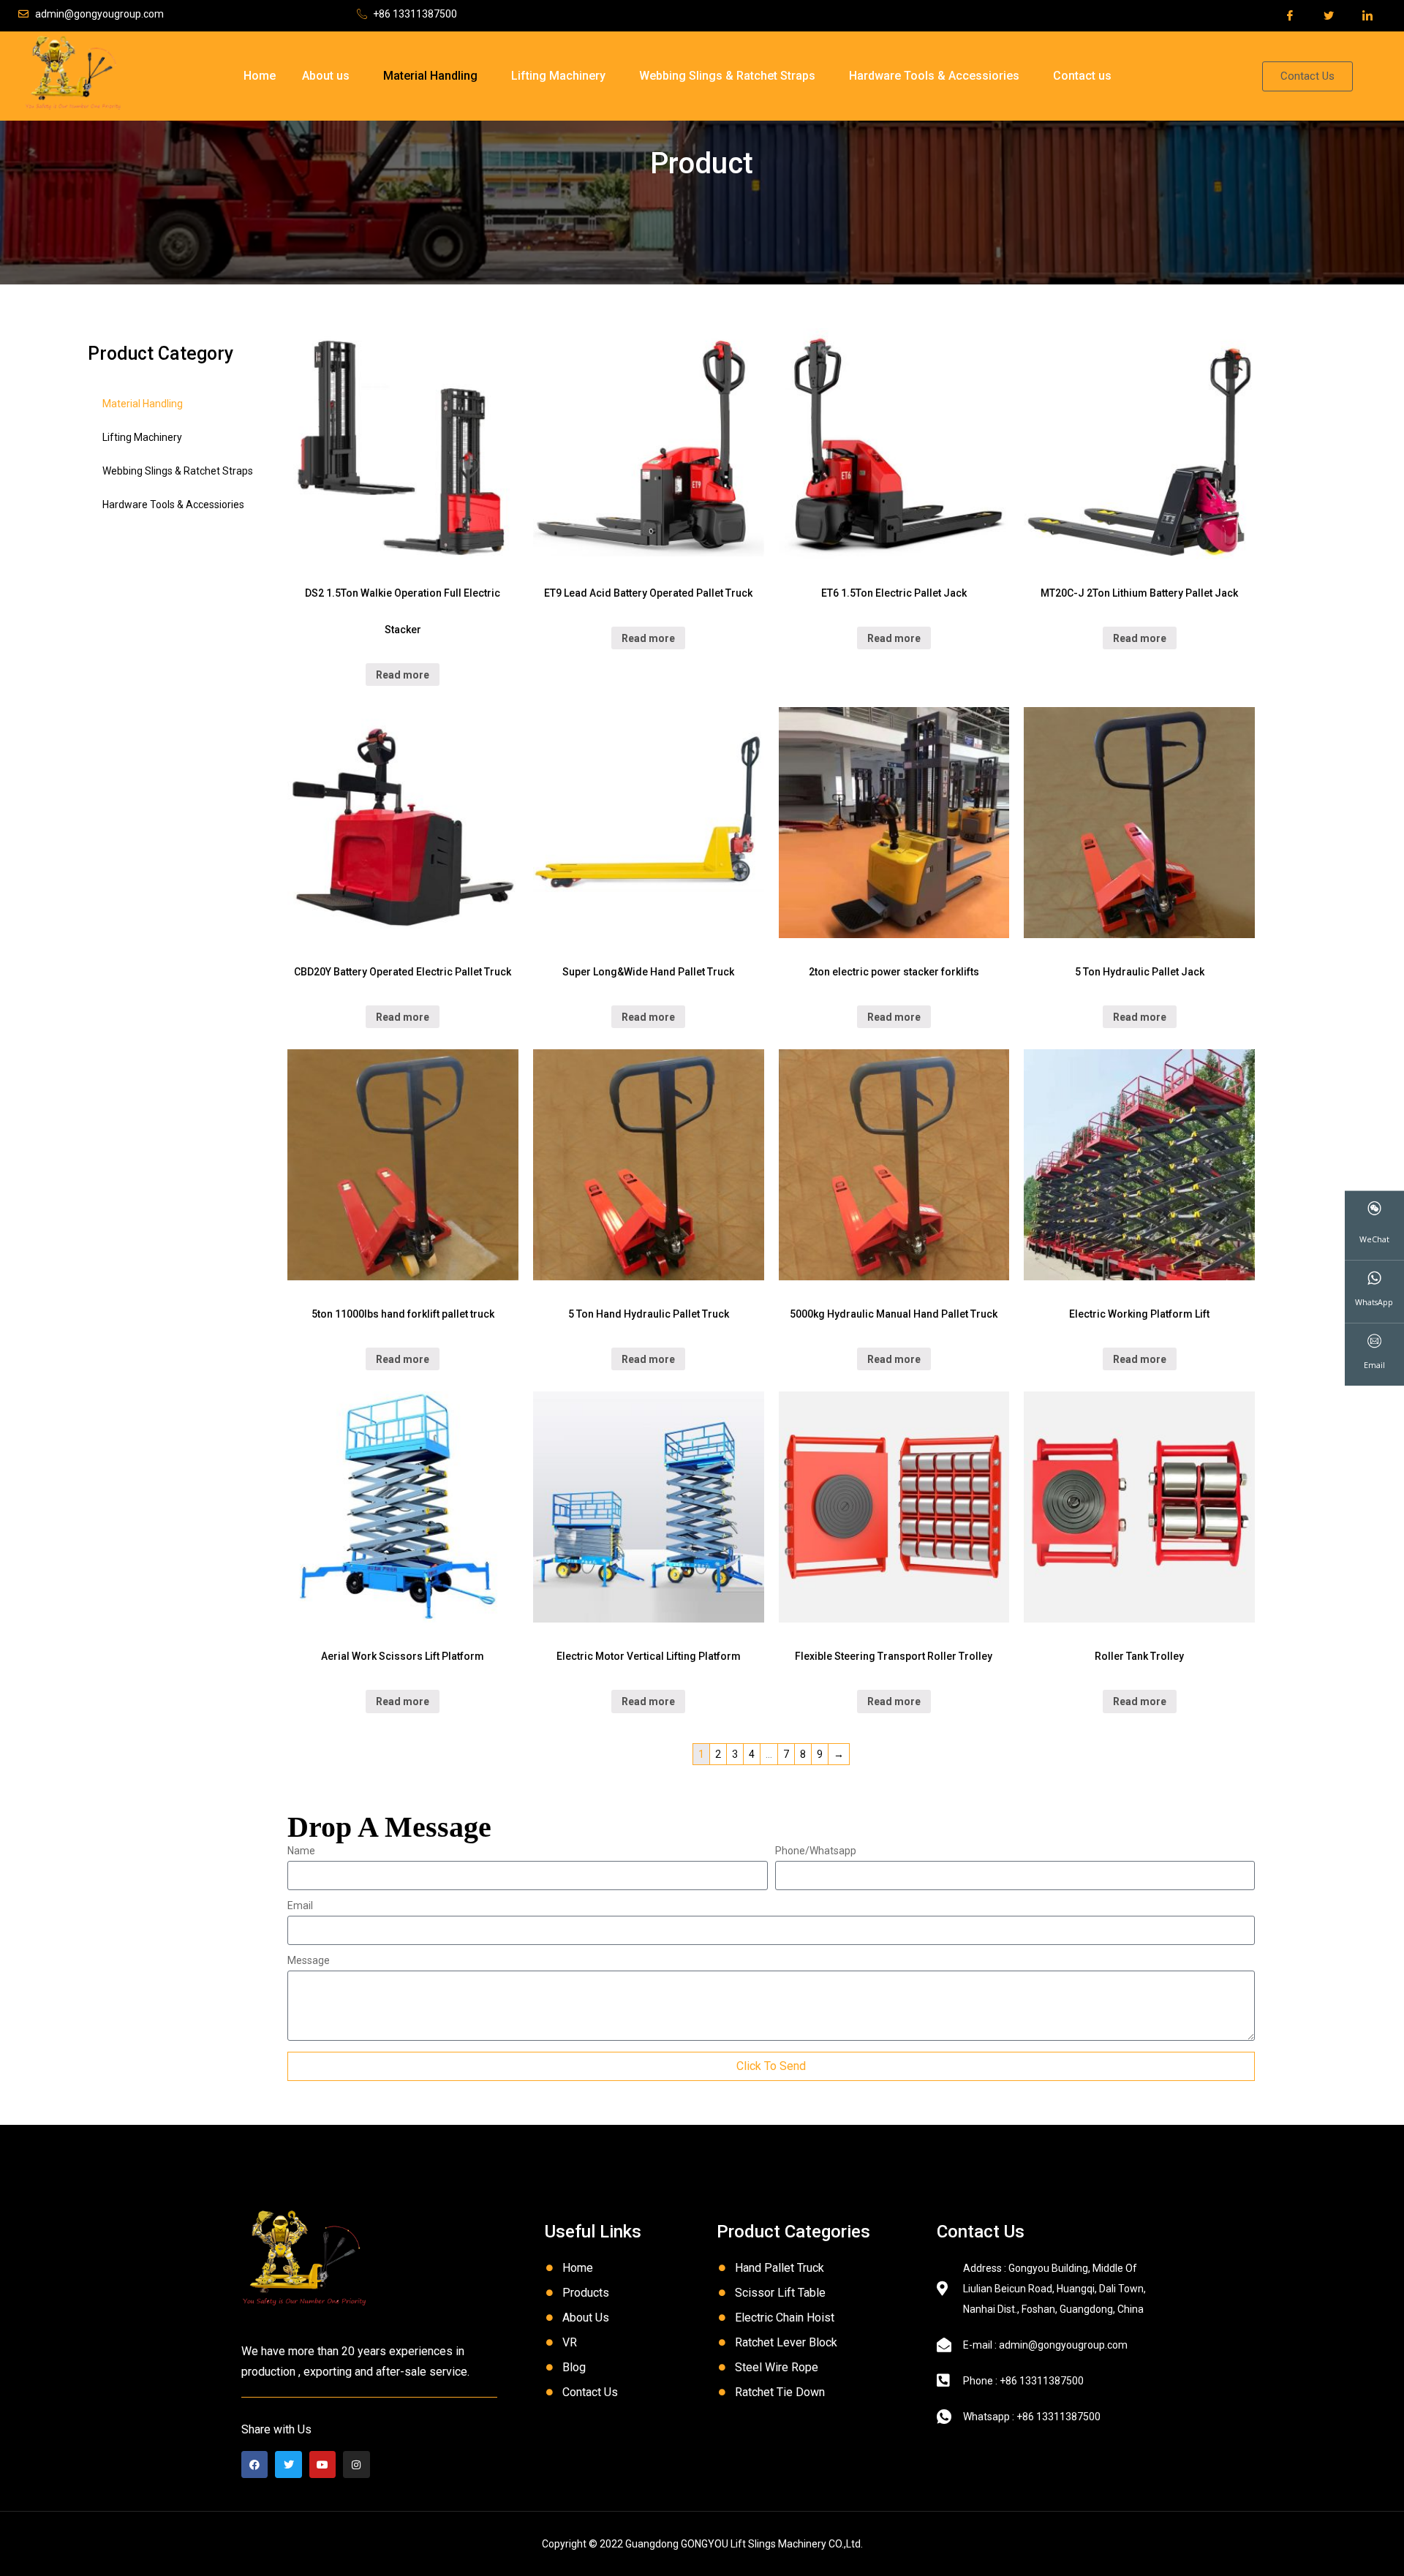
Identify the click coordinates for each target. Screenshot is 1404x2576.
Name (301, 1851)
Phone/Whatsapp (816, 1851)
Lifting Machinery (558, 76)
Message (309, 1961)
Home (260, 76)
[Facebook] (254, 2464)
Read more (403, 675)
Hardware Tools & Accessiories (934, 76)
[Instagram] (356, 2464)
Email (300, 1906)
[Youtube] (322, 2464)
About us (326, 76)
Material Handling (430, 76)
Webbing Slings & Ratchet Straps (727, 76)
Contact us (1082, 76)
